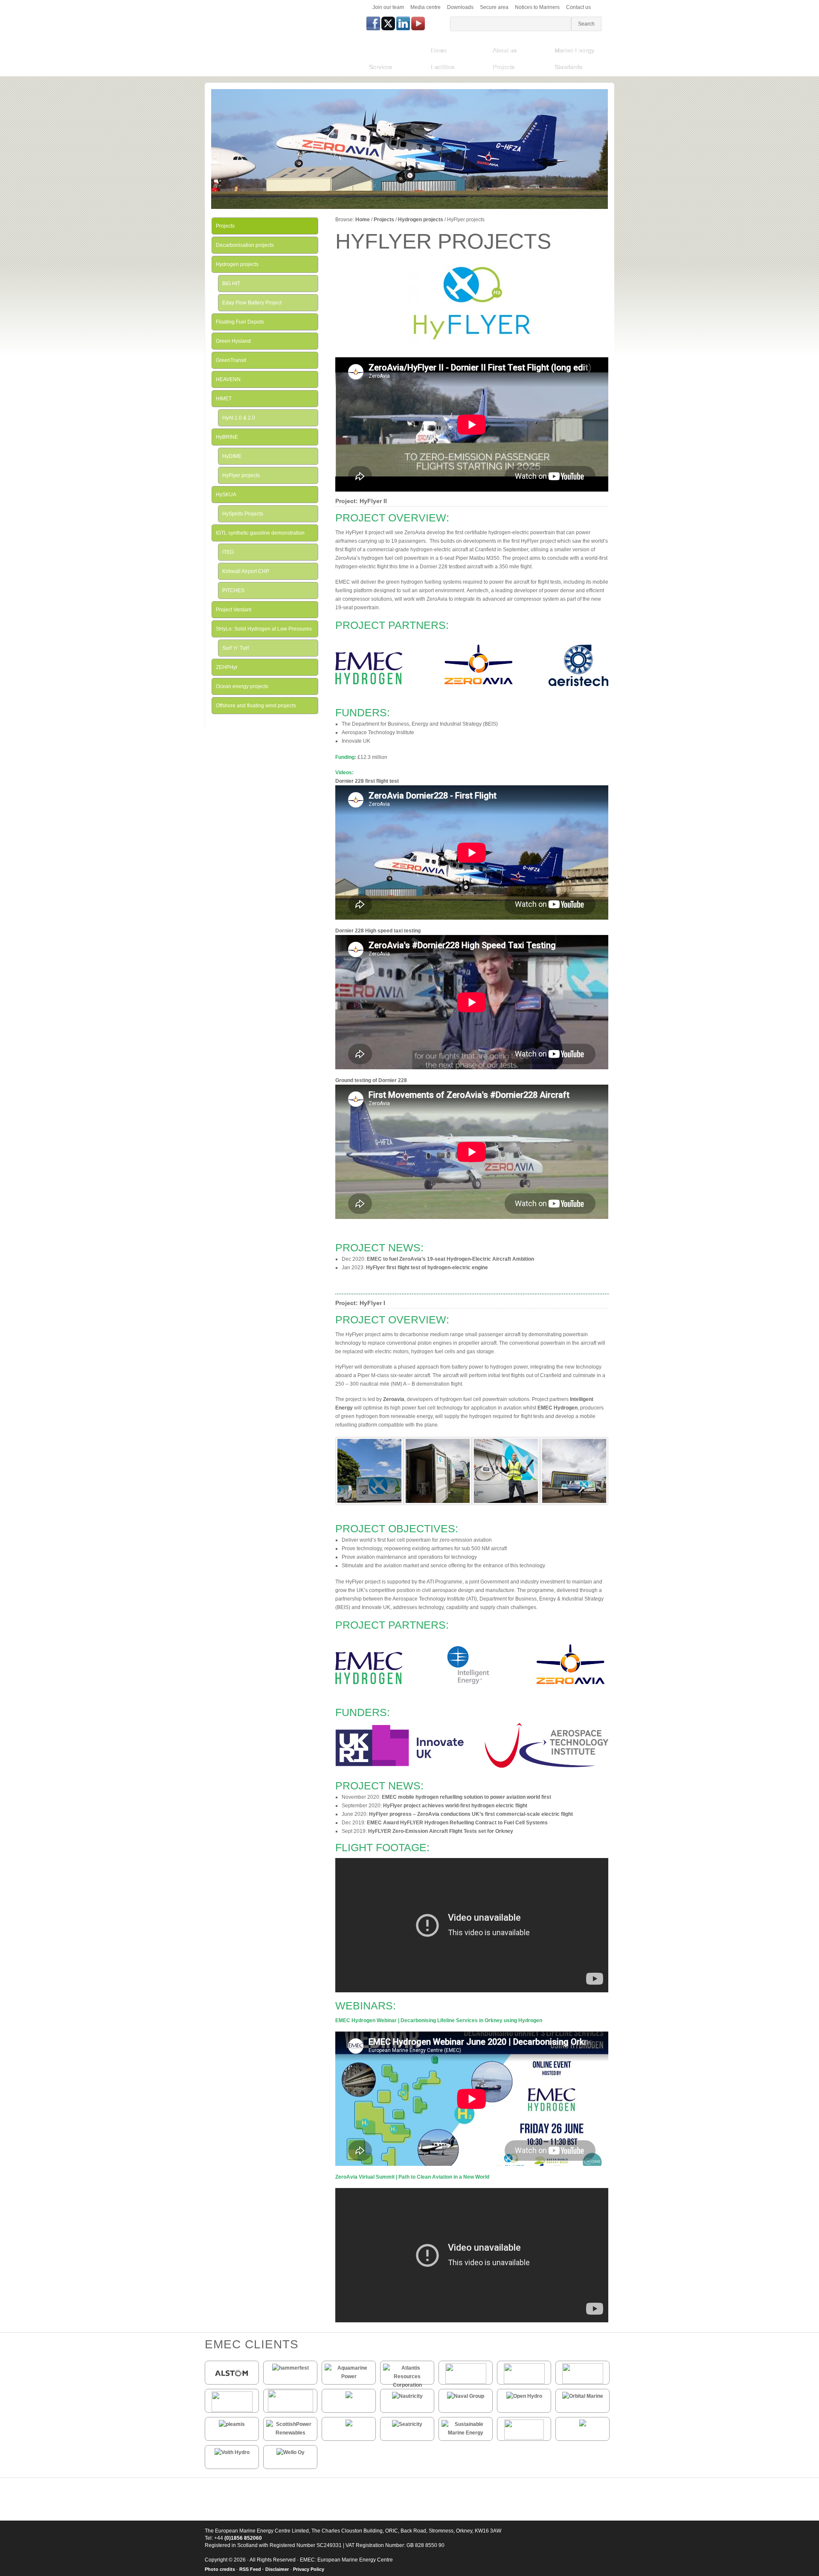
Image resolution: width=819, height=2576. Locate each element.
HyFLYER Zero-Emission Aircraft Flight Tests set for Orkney (441, 1831)
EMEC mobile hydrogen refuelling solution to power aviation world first (466, 1797)
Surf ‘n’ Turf (235, 648)
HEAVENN (228, 379)
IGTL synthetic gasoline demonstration (260, 533)
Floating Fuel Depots (240, 322)
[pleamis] (232, 2424)
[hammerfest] (290, 2368)
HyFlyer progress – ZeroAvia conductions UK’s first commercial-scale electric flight (472, 1814)
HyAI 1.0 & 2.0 (239, 418)
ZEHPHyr (227, 667)
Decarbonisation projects (245, 245)
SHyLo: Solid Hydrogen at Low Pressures (264, 629)
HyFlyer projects (241, 475)
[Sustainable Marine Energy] (466, 2433)
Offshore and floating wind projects (256, 706)
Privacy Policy (309, 2569)
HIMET (224, 399)
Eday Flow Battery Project (252, 303)
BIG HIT (231, 284)
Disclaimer (277, 2569)
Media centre (425, 7)
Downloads (460, 7)
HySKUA (226, 495)
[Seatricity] (407, 2424)
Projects (504, 67)
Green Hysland (233, 341)
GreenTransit (231, 360)
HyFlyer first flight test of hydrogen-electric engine (427, 1268)
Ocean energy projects (242, 686)
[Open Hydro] (524, 2396)
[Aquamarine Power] (349, 2376)
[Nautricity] (407, 2396)
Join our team (388, 7)
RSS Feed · (252, 2569)
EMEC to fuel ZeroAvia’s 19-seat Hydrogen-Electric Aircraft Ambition (450, 1259)
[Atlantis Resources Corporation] (407, 2385)
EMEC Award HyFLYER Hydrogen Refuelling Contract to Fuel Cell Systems (457, 1823)
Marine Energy (574, 50)
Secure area (494, 7)
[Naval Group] (466, 2396)
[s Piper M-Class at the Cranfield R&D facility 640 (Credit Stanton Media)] (574, 1503)
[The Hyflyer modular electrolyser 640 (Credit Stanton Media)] (438, 1503)
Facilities (443, 67)
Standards (568, 67)
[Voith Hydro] (232, 2452)
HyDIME (232, 456)
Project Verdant (234, 610)
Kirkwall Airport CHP (246, 571)
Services (380, 67)
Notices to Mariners (537, 7)
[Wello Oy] (290, 2452)
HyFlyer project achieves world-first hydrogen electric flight (455, 1806)
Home (439, 50)
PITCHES (233, 590)
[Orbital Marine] (583, 2396)
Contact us (578, 7)
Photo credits (220, 2569)
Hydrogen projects (421, 220)
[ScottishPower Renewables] (290, 2433)
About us (505, 50)
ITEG (228, 552)
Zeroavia (394, 1399)
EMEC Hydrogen (558, 1408)
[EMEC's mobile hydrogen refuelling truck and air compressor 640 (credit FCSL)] (369, 1503)
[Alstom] (232, 2381)
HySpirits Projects (243, 514)
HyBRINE (227, 437)
